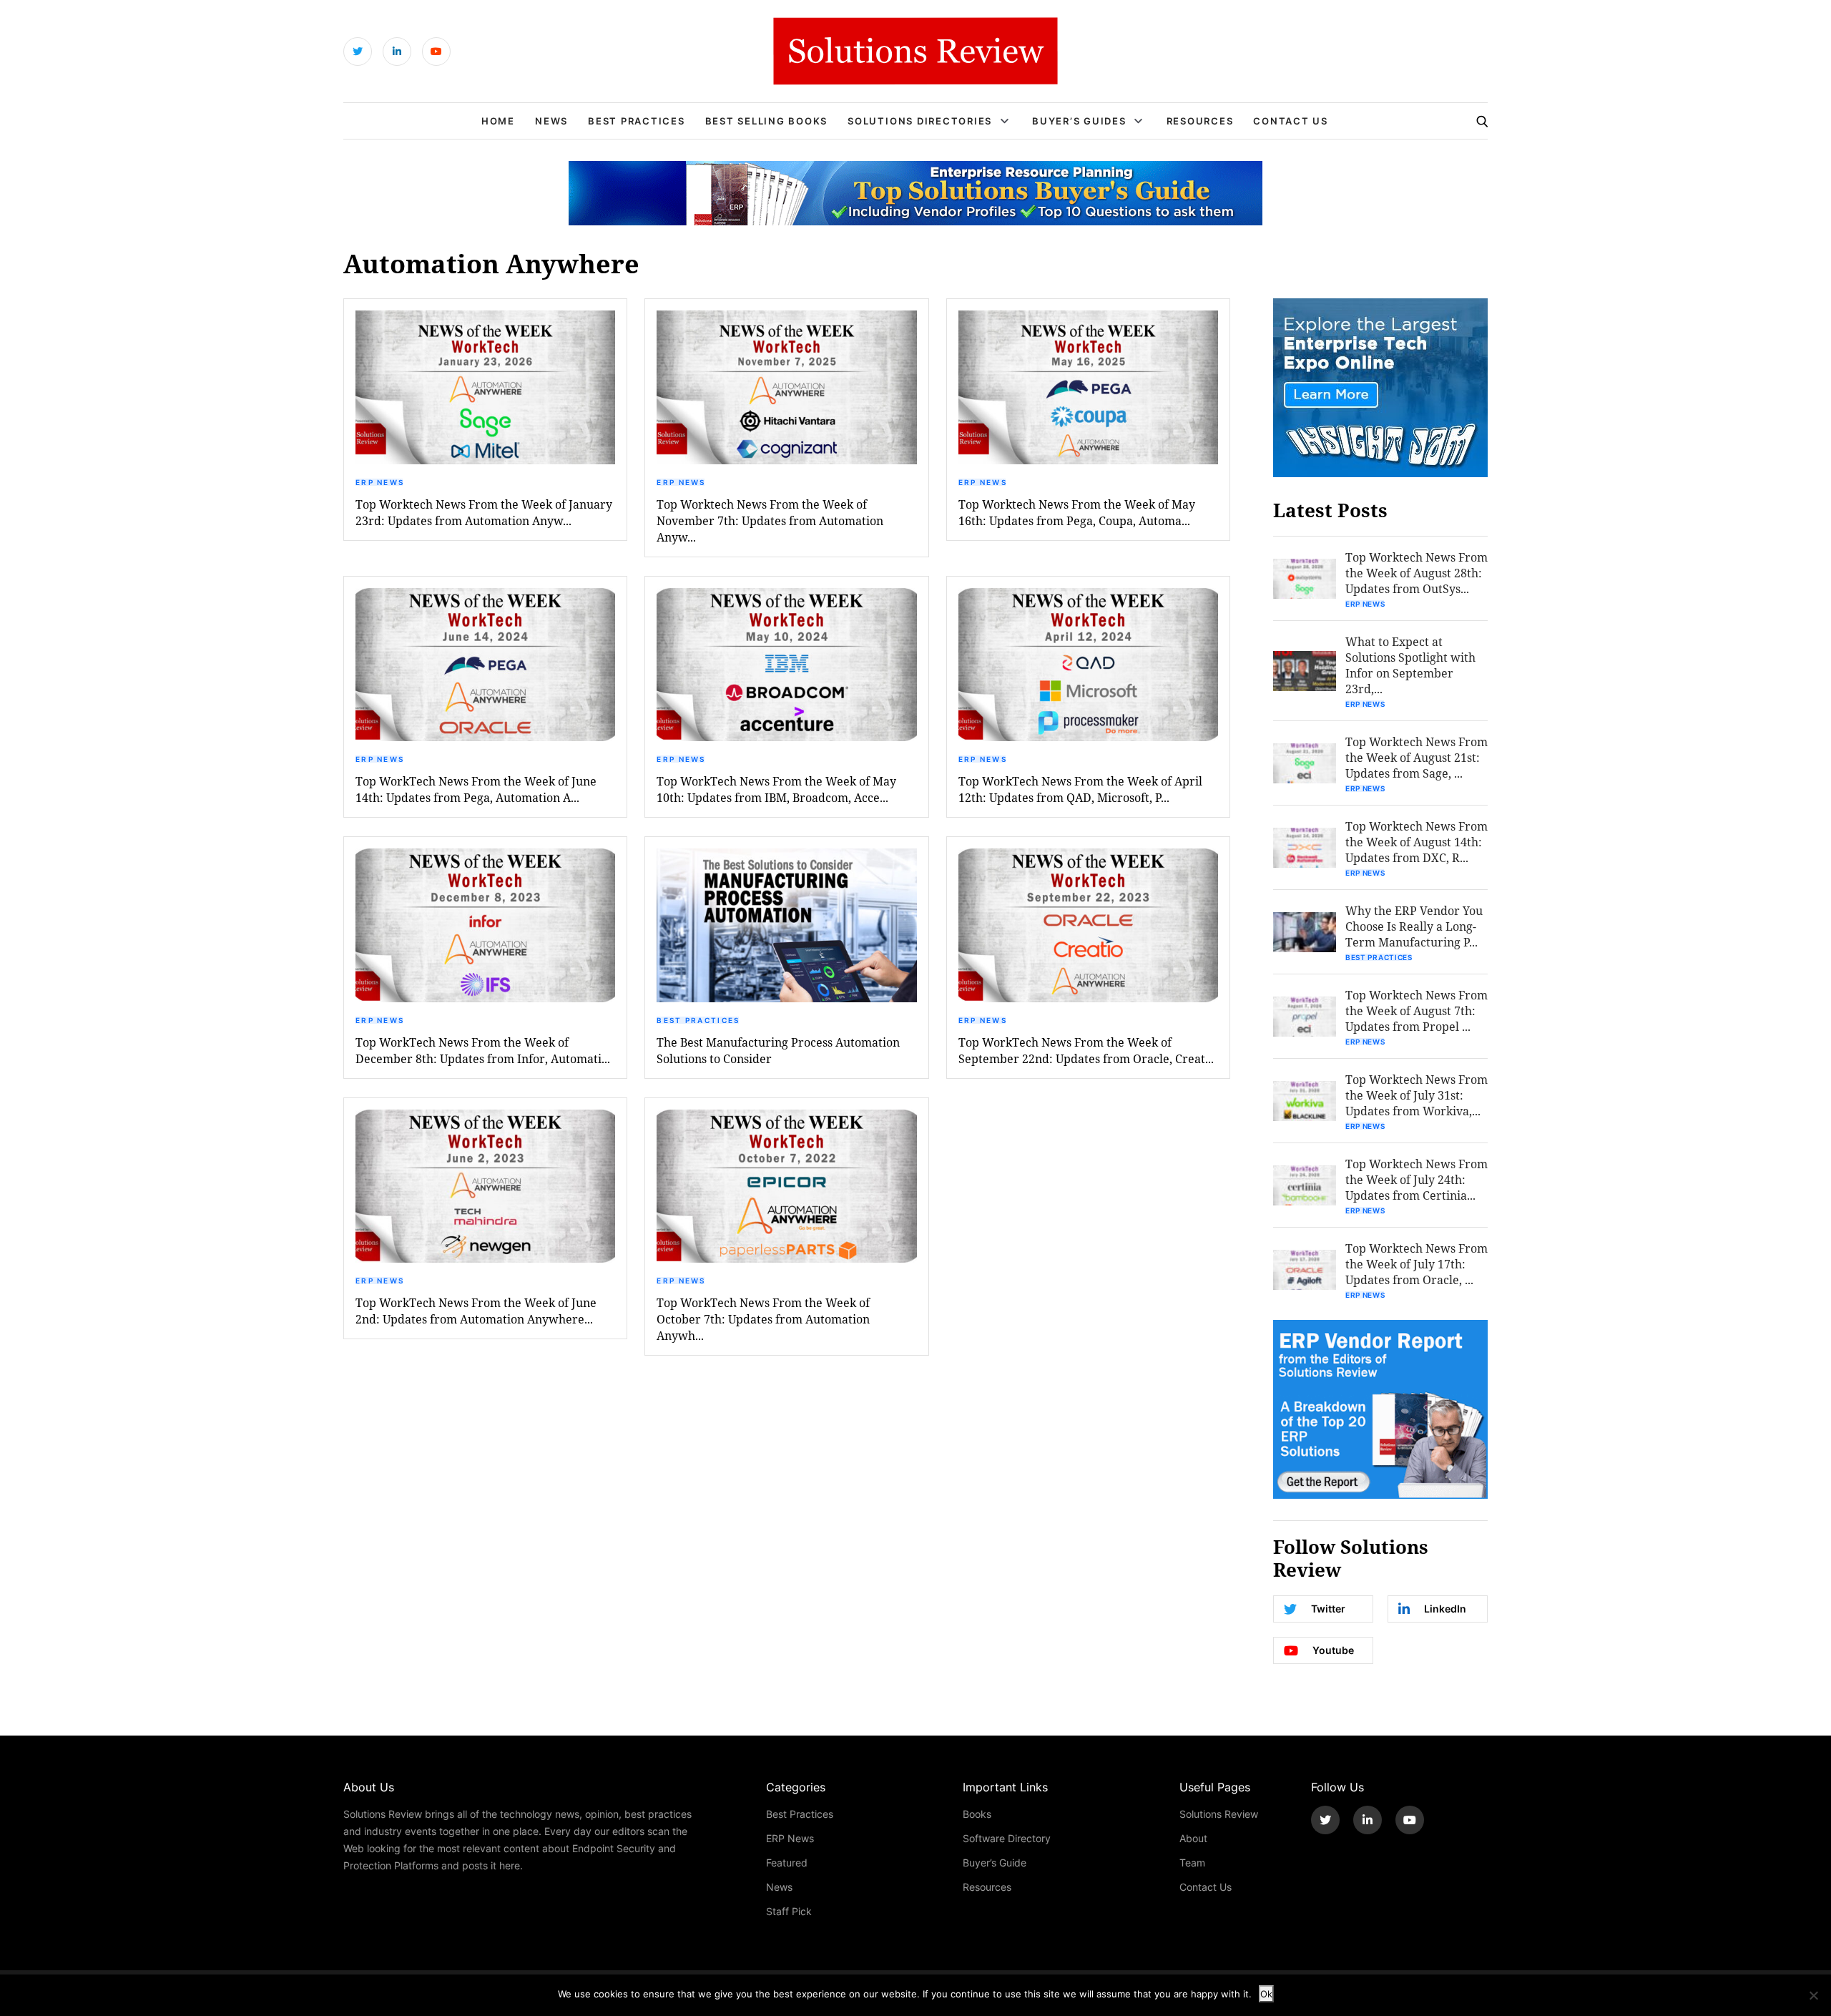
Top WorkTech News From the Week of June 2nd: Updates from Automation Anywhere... (476, 1311)
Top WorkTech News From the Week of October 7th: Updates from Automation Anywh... (763, 1319)
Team (1192, 1863)
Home (498, 121)
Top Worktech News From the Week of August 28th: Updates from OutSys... (1417, 573)
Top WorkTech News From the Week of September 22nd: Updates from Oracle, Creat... (1086, 1050)
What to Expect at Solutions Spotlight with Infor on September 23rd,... (1410, 665)
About (1193, 1838)
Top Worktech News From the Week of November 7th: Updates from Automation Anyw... (770, 520)
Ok (1266, 1994)
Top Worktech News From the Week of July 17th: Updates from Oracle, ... (1417, 1264)
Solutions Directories (920, 121)
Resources (1200, 121)
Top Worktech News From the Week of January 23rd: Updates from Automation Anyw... (484, 512)
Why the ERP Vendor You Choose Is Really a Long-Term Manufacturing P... (1414, 926)
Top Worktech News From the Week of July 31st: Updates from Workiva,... (1417, 1095)
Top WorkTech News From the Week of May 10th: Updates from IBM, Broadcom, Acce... (776, 789)
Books (977, 1814)
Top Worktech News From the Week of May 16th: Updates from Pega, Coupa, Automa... (1077, 512)
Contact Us (1291, 121)
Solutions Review (1219, 1814)
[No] (1813, 1995)
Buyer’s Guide (995, 1863)
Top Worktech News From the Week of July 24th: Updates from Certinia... (1417, 1179)
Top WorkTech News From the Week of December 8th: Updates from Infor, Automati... (483, 1050)
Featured (787, 1863)
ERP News (380, 482)
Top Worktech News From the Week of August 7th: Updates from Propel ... (1417, 1011)
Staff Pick (789, 1911)
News (551, 121)
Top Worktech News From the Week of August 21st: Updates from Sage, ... (1417, 757)
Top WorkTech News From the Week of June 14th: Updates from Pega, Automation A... (476, 789)
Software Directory (1007, 1838)
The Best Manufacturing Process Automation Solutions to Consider (778, 1050)
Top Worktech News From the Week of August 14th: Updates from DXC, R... (1417, 842)
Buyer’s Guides (1079, 121)
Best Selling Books (767, 121)
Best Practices (637, 121)
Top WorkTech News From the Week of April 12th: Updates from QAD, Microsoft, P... (1080, 789)
